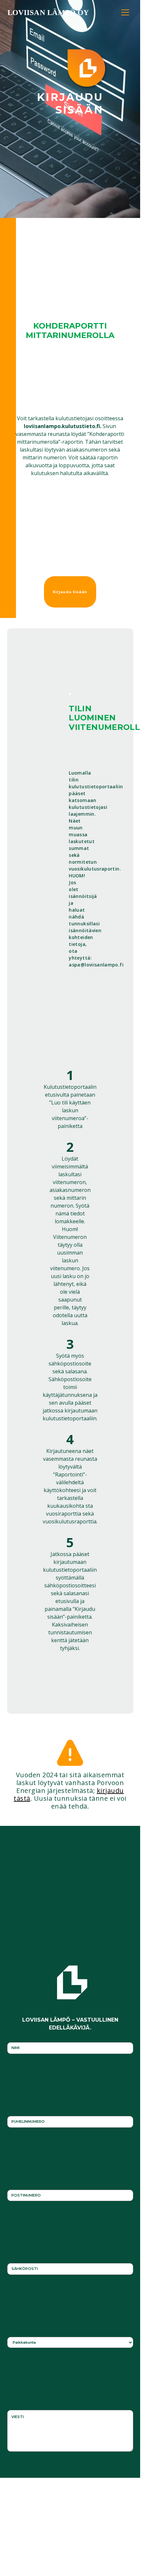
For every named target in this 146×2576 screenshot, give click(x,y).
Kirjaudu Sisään (70, 592)
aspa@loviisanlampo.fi (96, 965)
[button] (125, 10)
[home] (50, 12)
